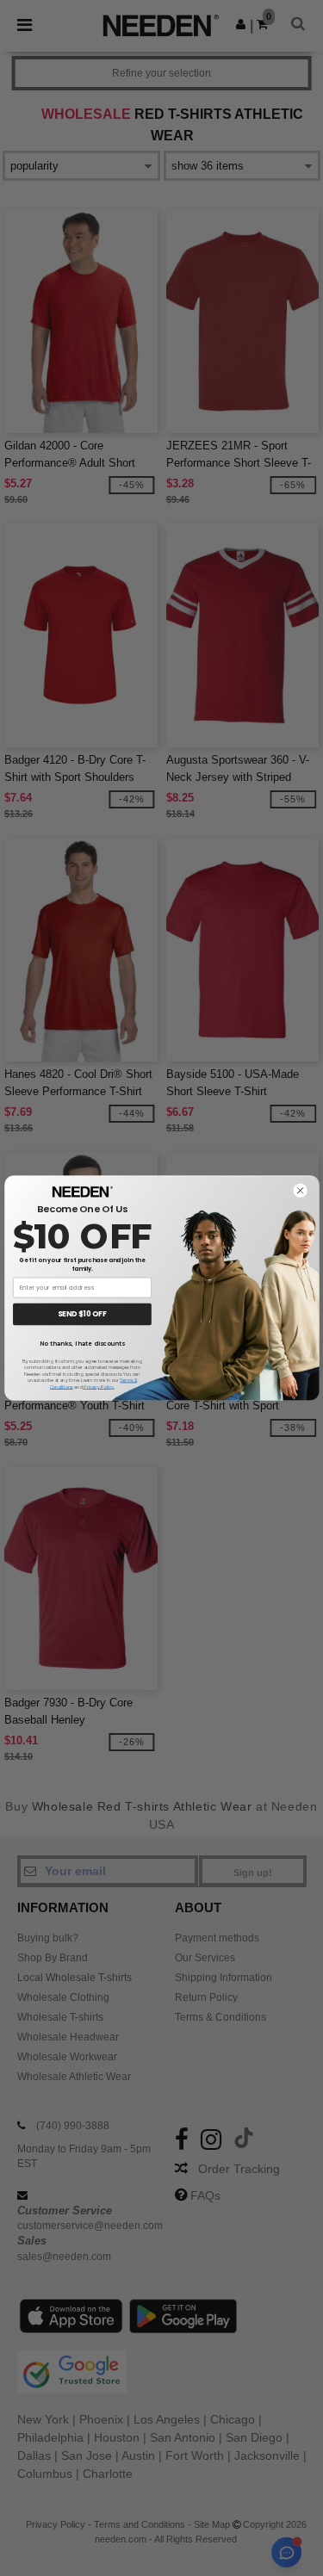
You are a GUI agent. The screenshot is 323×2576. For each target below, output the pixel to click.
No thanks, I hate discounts (82, 1343)
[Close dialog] (300, 1191)
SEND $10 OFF (82, 1315)
